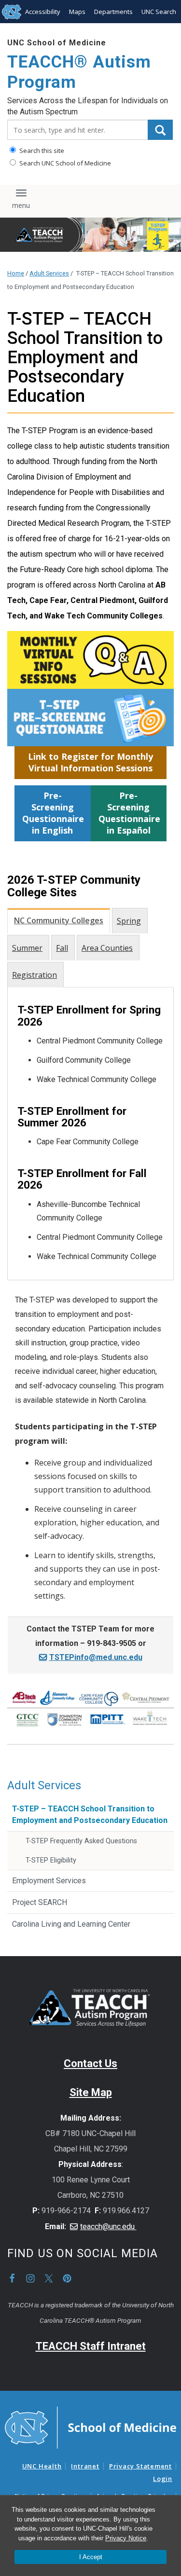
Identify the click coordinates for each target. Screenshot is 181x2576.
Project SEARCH (40, 1902)
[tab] (60, 920)
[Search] (160, 130)
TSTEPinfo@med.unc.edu (96, 1657)
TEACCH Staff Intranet (91, 2346)
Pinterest (67, 2278)
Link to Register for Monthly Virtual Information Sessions (90, 762)
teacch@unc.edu (108, 2227)
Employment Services (49, 1881)
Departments (113, 12)
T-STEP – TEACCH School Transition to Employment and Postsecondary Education (90, 1815)
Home (16, 273)
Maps (77, 12)
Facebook (12, 2278)
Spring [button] (129, 921)
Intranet (85, 2466)
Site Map (91, 2092)
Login (163, 2479)
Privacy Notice (126, 2538)
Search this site (41, 151)
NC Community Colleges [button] (59, 920)
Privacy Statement (140, 2466)
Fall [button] (62, 948)
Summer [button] (27, 948)
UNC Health (42, 2466)
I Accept (91, 2557)
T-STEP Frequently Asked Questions (81, 1841)
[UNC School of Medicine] (90, 2427)
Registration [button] (35, 975)
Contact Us (90, 2063)
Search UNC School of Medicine (64, 163)
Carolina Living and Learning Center (71, 1924)
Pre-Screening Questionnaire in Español (129, 813)
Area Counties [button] (107, 948)
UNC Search (159, 12)
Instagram (30, 2278)
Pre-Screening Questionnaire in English (53, 813)
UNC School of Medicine (57, 43)
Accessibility (43, 12)
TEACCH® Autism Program (79, 72)
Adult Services (49, 273)
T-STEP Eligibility (51, 1860)
